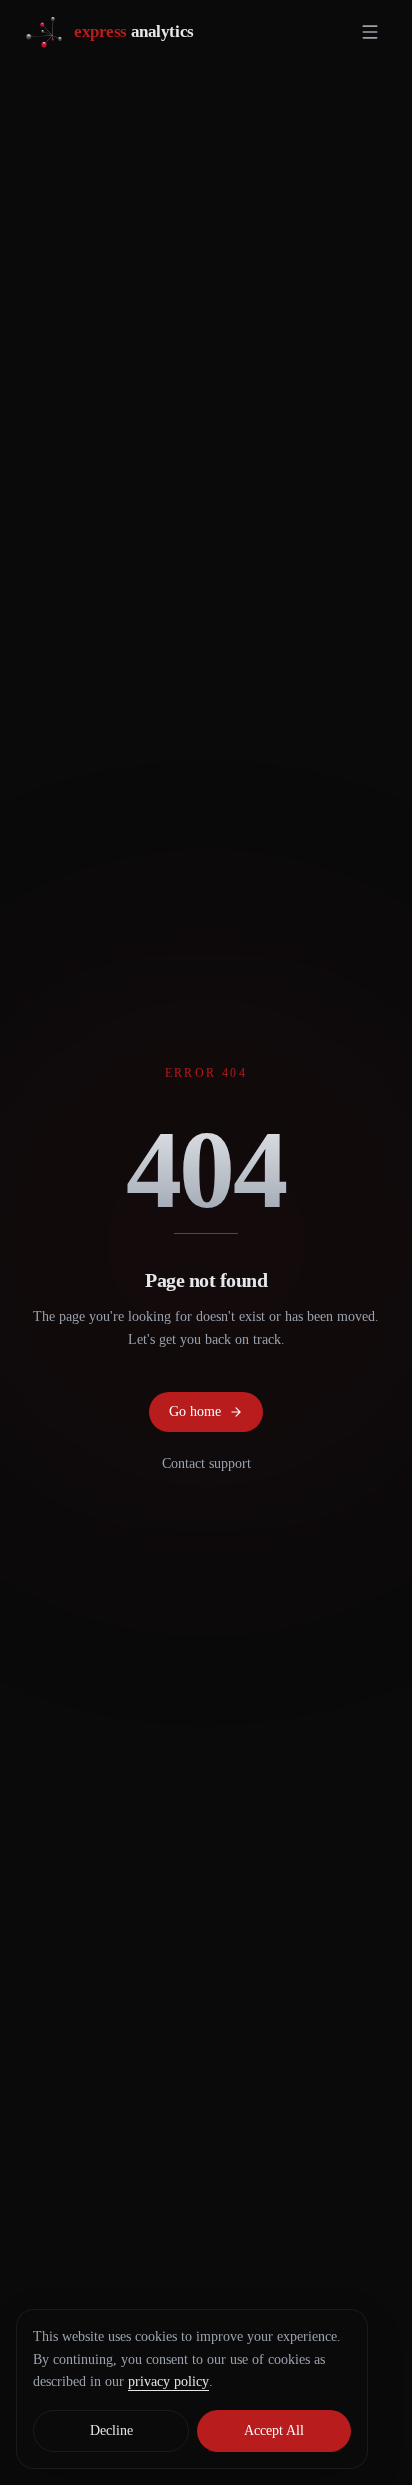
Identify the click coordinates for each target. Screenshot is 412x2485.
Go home (195, 1411)
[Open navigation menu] (370, 32)
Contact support (206, 1463)
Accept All (274, 2430)
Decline (111, 2430)
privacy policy (168, 2381)
